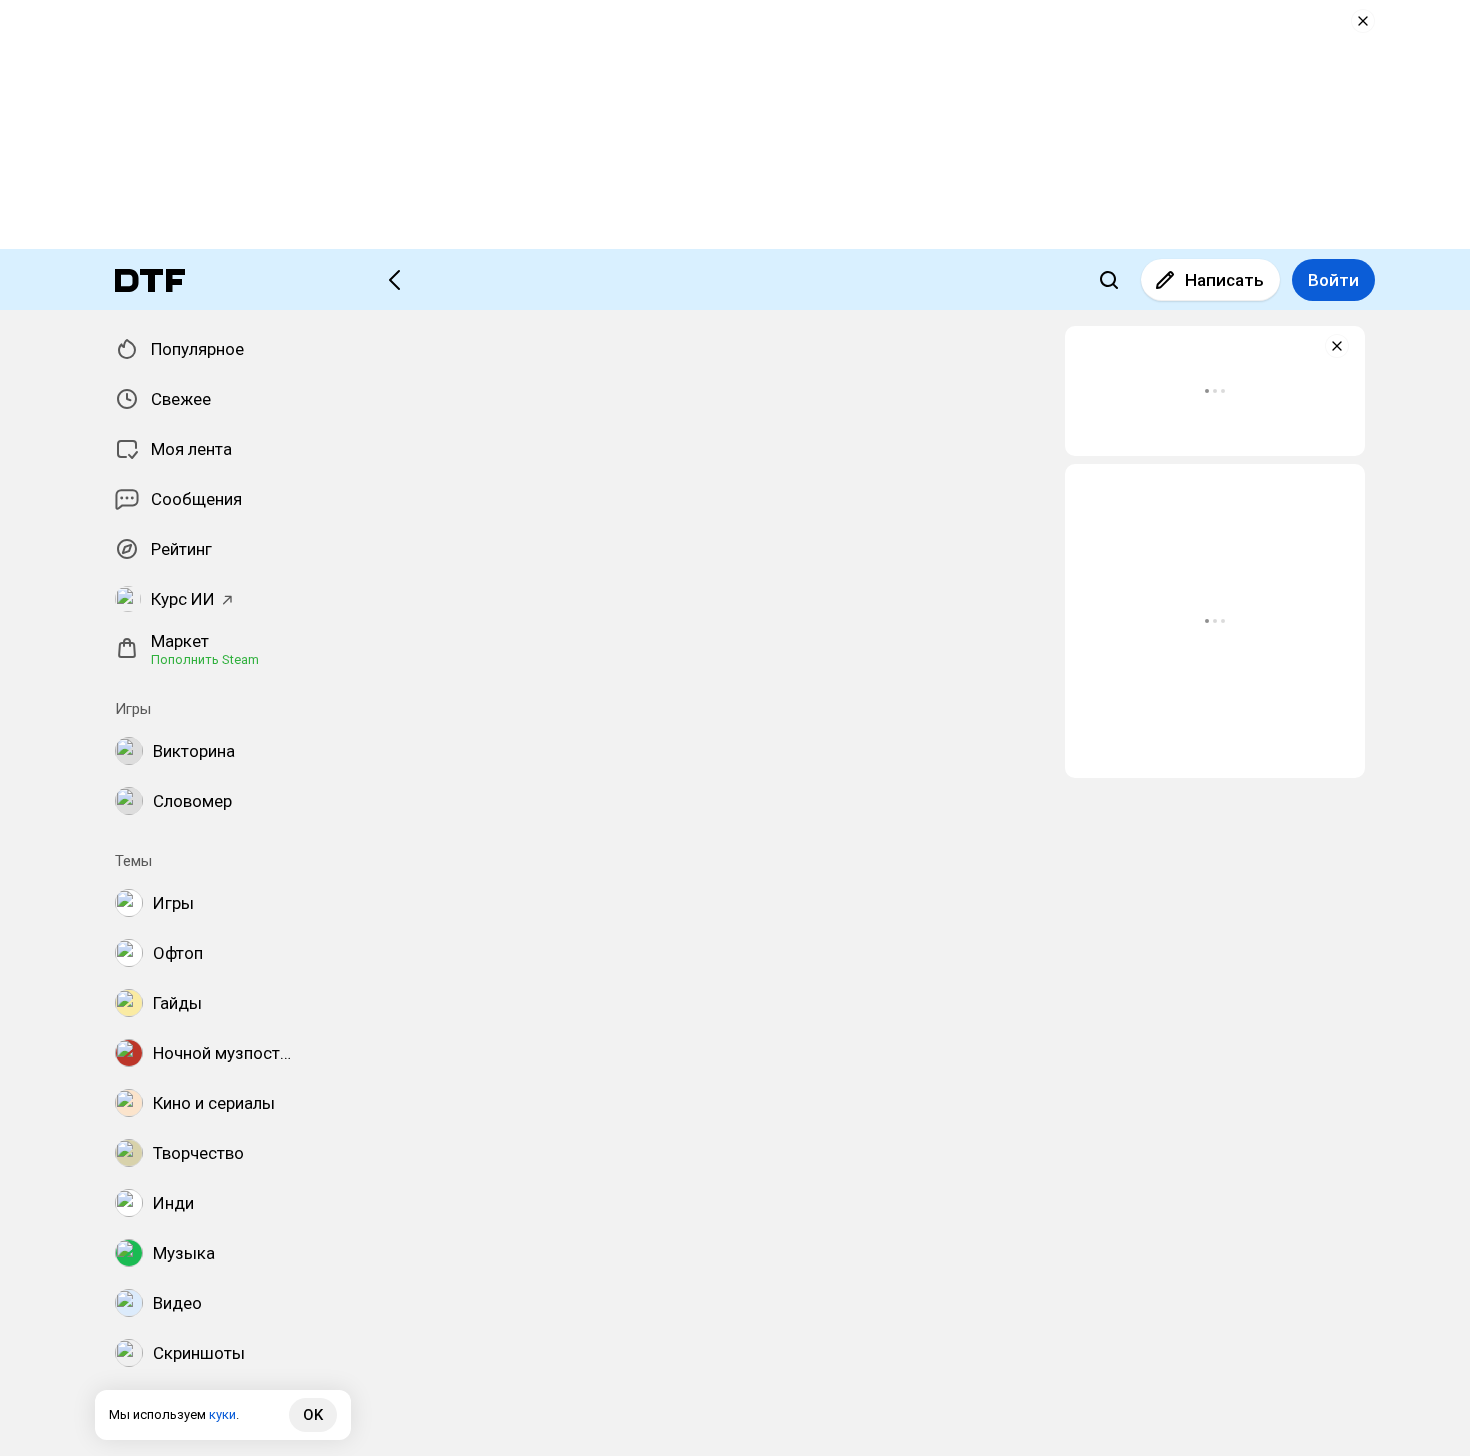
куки (222, 1414)
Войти (1333, 280)
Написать (1224, 280)
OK (313, 1415)
